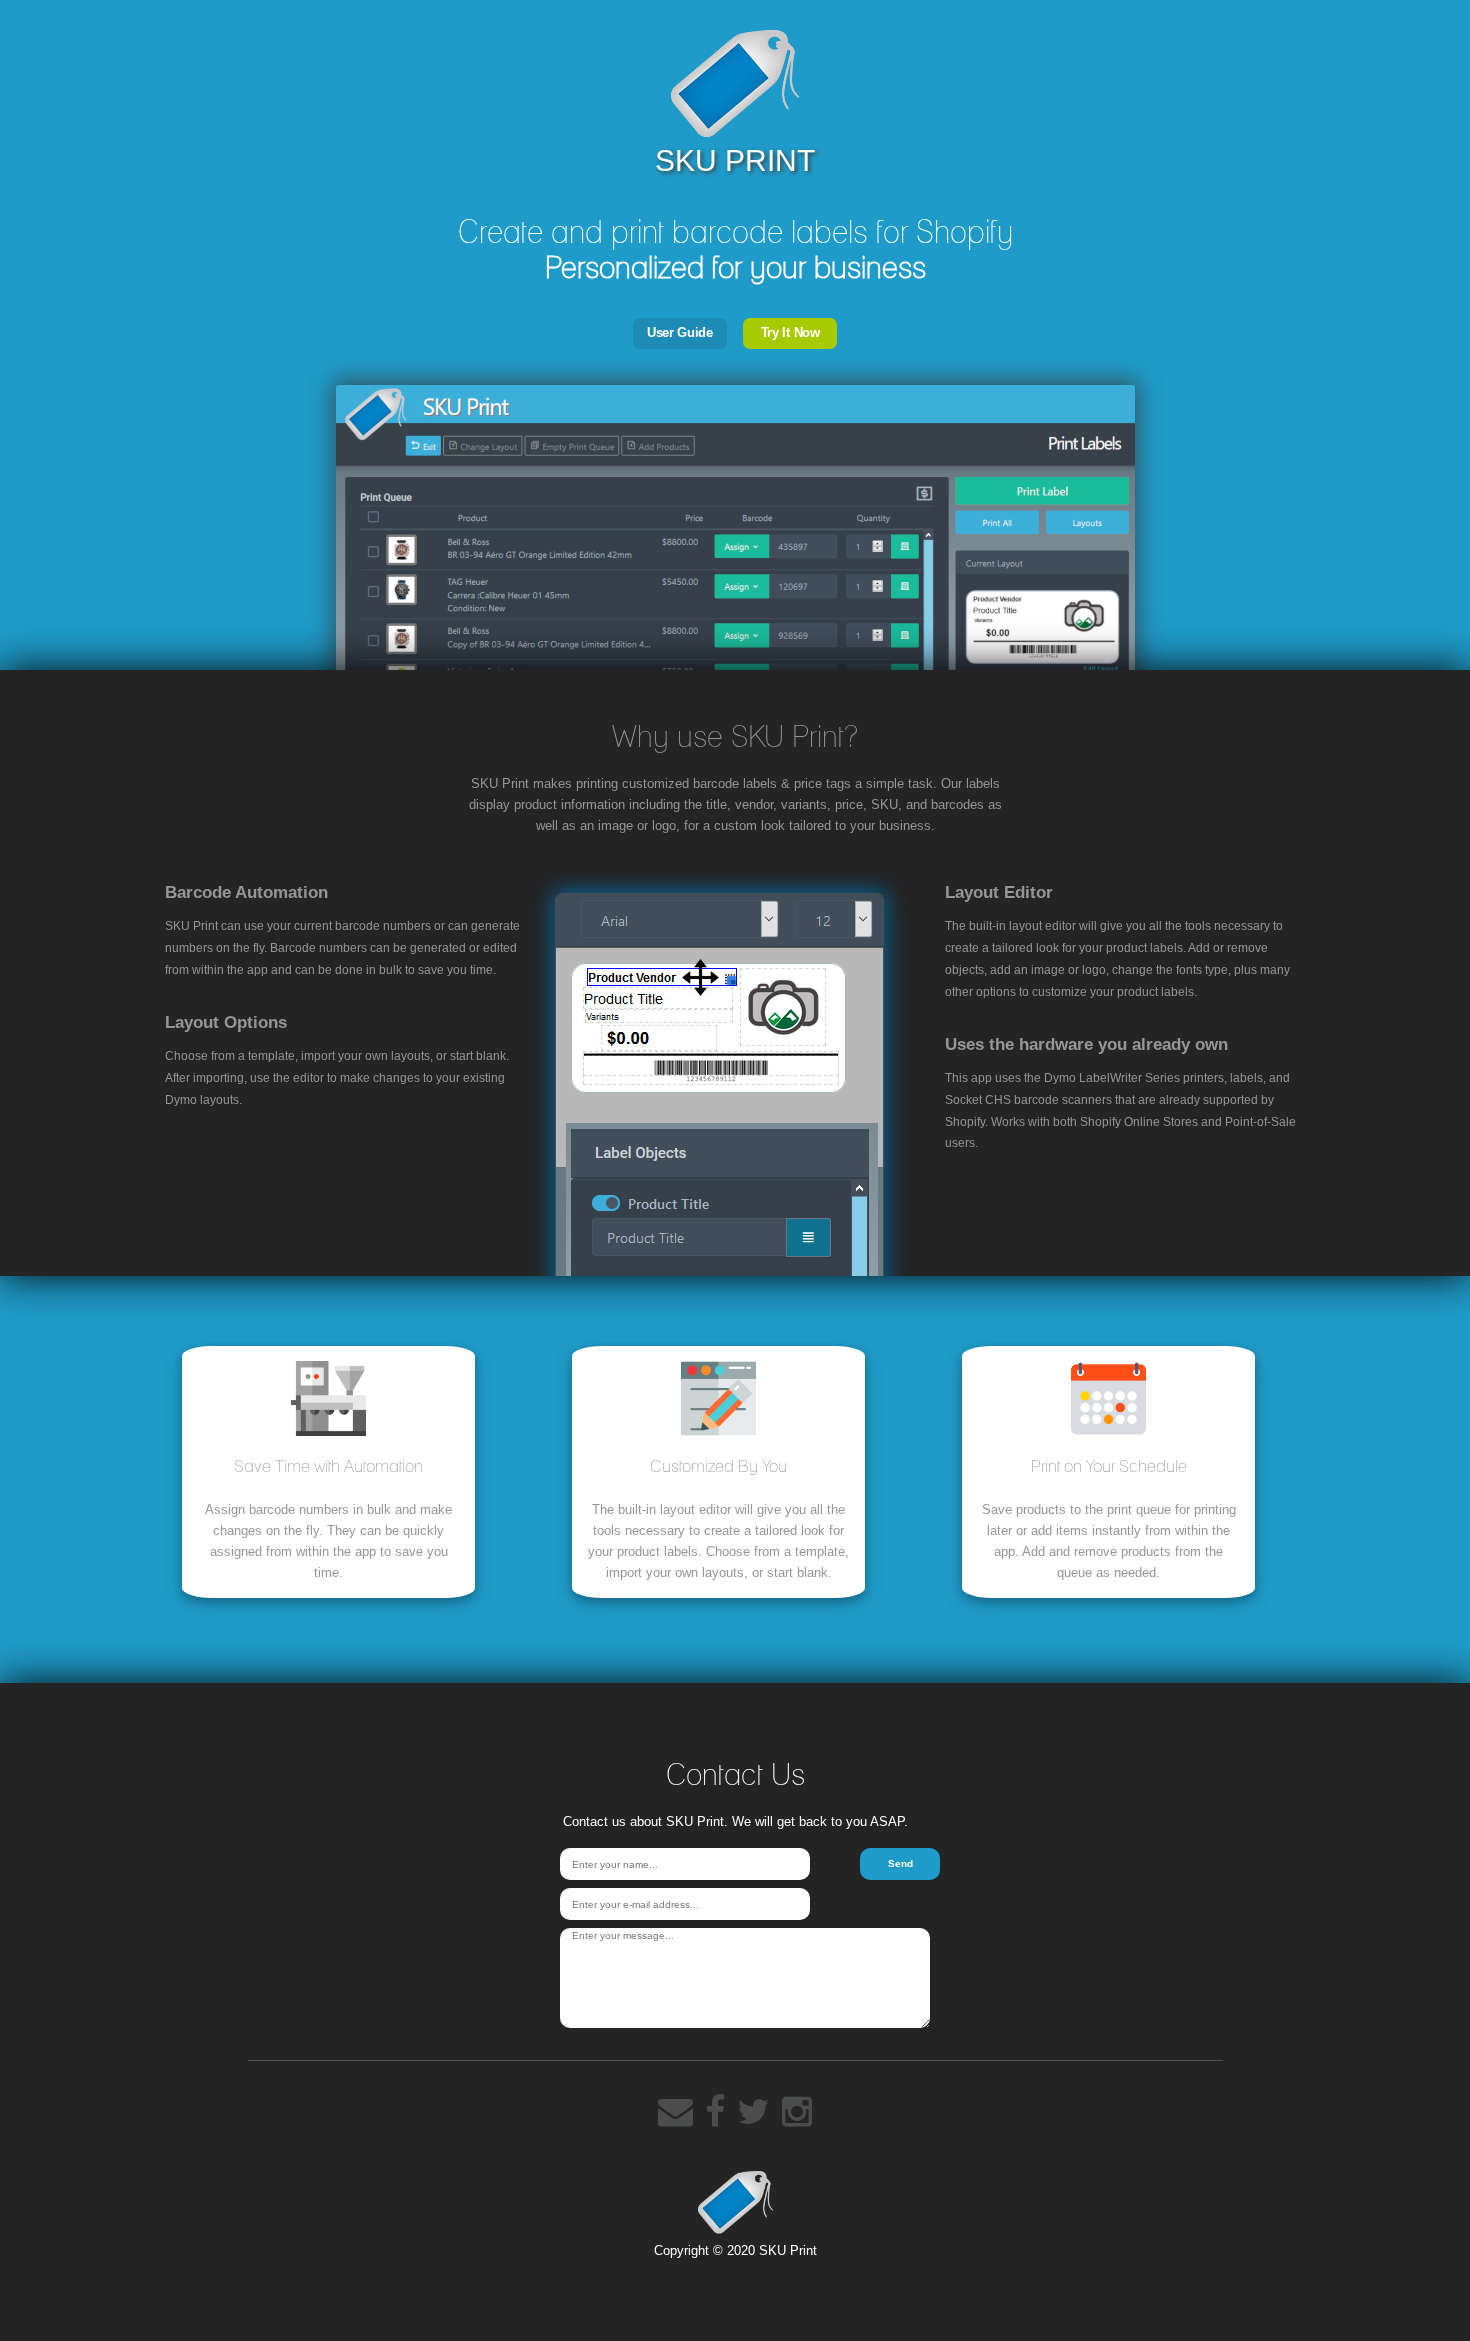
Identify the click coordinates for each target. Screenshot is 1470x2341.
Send (900, 1863)
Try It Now (790, 332)
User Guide (680, 332)
